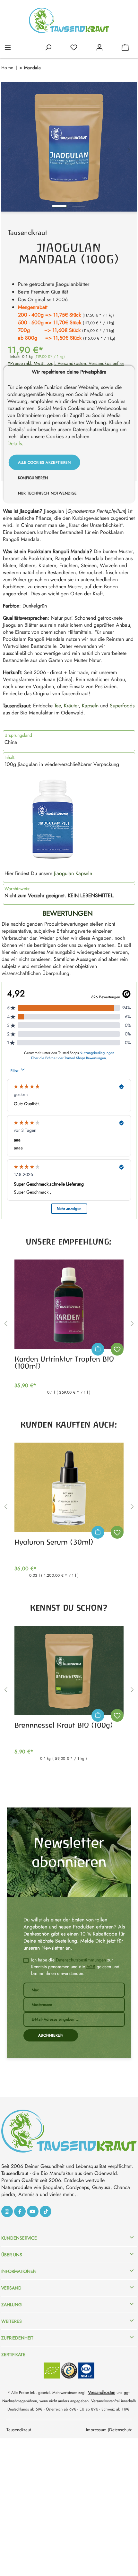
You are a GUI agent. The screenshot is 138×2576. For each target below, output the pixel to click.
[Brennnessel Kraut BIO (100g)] (69, 1670)
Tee (57, 706)
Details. (15, 444)
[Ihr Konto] (99, 47)
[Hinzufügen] (98, 1349)
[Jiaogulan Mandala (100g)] (69, 147)
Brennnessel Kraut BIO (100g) (64, 1725)
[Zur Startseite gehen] (69, 20)
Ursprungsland (18, 735)
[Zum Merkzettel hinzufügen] (117, 1349)
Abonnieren (51, 2035)
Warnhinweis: (17, 889)
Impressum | (98, 2430)
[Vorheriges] (9, 147)
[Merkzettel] (74, 47)
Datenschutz (120, 2430)
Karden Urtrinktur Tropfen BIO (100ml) (64, 1363)
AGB (91, 1967)
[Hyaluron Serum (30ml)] (69, 1487)
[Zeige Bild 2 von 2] (79, 206)
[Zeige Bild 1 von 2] (59, 206)
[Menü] (8, 47)
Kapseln (90, 706)
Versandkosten (102, 2392)
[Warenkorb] (125, 47)
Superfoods (122, 706)
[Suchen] (48, 47)
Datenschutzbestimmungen (81, 1960)
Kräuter (71, 706)
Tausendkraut (27, 232)
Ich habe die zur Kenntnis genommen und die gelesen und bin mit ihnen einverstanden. (75, 1967)
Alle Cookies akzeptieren (44, 463)
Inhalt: (10, 757)
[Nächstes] (129, 147)
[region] (69, 147)
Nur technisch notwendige (47, 493)
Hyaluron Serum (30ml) (54, 1542)
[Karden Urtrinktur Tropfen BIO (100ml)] (69, 1304)
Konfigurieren (33, 478)
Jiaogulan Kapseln (73, 873)
